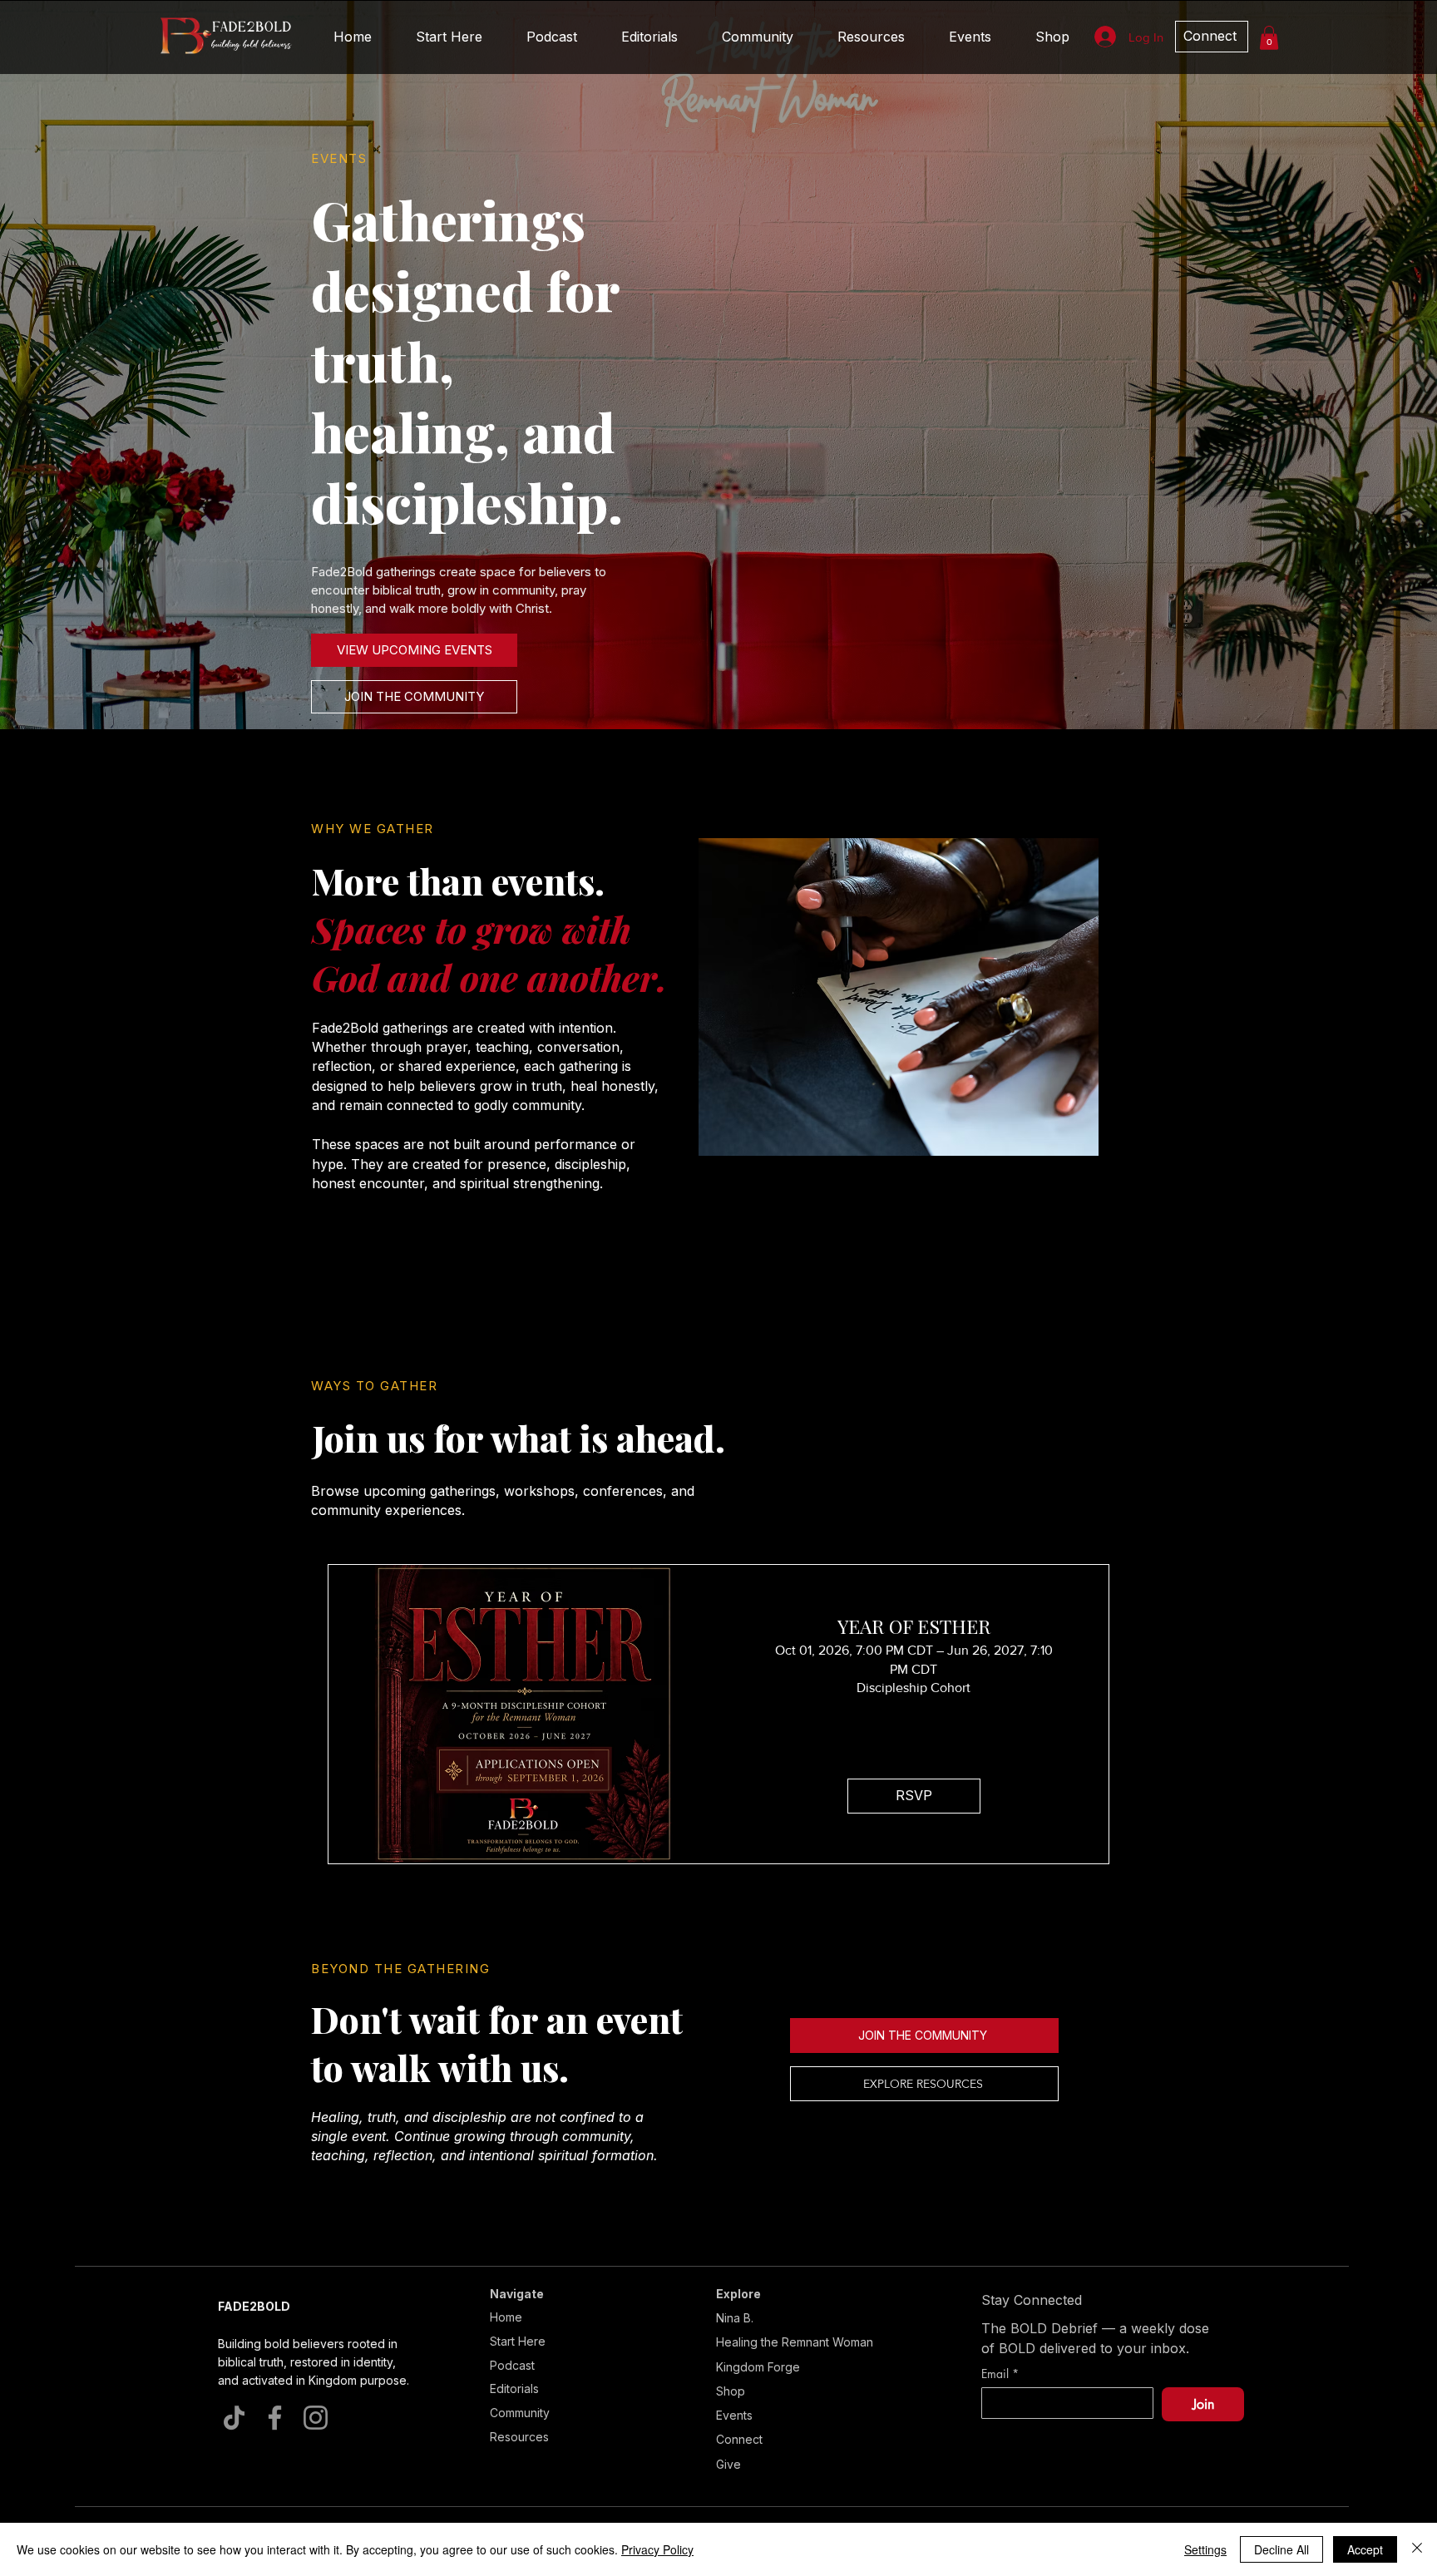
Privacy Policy (657, 2549)
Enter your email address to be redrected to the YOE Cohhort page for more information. (466, 1384)
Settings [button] (1205, 2549)
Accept (1365, 2549)
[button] (1337, 903)
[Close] (1417, 2549)
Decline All (1281, 2549)
